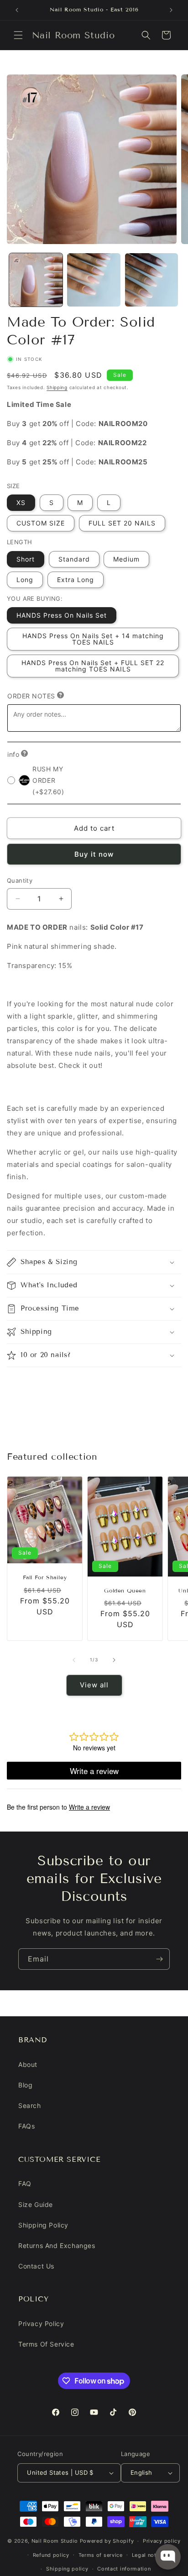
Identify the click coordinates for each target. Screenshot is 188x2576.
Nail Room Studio (55, 2541)
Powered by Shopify (107, 2541)
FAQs (26, 2126)
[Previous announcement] (17, 10)
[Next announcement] (171, 10)
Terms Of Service (46, 2344)
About (28, 2064)
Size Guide (36, 2204)
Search (30, 2105)
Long (25, 580)
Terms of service (101, 2555)
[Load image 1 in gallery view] (36, 280)
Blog (25, 2085)
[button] (18, 35)
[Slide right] (114, 1660)
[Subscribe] (159, 1959)
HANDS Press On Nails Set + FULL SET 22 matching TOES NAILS (93, 666)
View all (94, 1685)
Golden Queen (125, 1590)
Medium (126, 559)
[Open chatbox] (168, 2557)
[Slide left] (74, 1660)
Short (26, 559)
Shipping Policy (43, 2225)
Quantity (20, 880)
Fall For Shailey (45, 1577)
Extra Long (76, 580)
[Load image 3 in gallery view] (152, 280)
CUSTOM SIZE (41, 523)
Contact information (124, 2569)
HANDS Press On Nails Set (62, 615)
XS (21, 502)
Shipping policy (67, 2569)
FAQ (25, 2183)
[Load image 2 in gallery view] (94, 280)
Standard (74, 559)
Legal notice (148, 2555)
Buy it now (94, 854)
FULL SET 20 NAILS (122, 523)
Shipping (57, 387)
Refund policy (51, 2555)
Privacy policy (162, 2541)
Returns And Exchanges (57, 2246)
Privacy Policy (41, 2324)
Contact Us (36, 2266)
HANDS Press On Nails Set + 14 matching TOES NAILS (93, 639)
